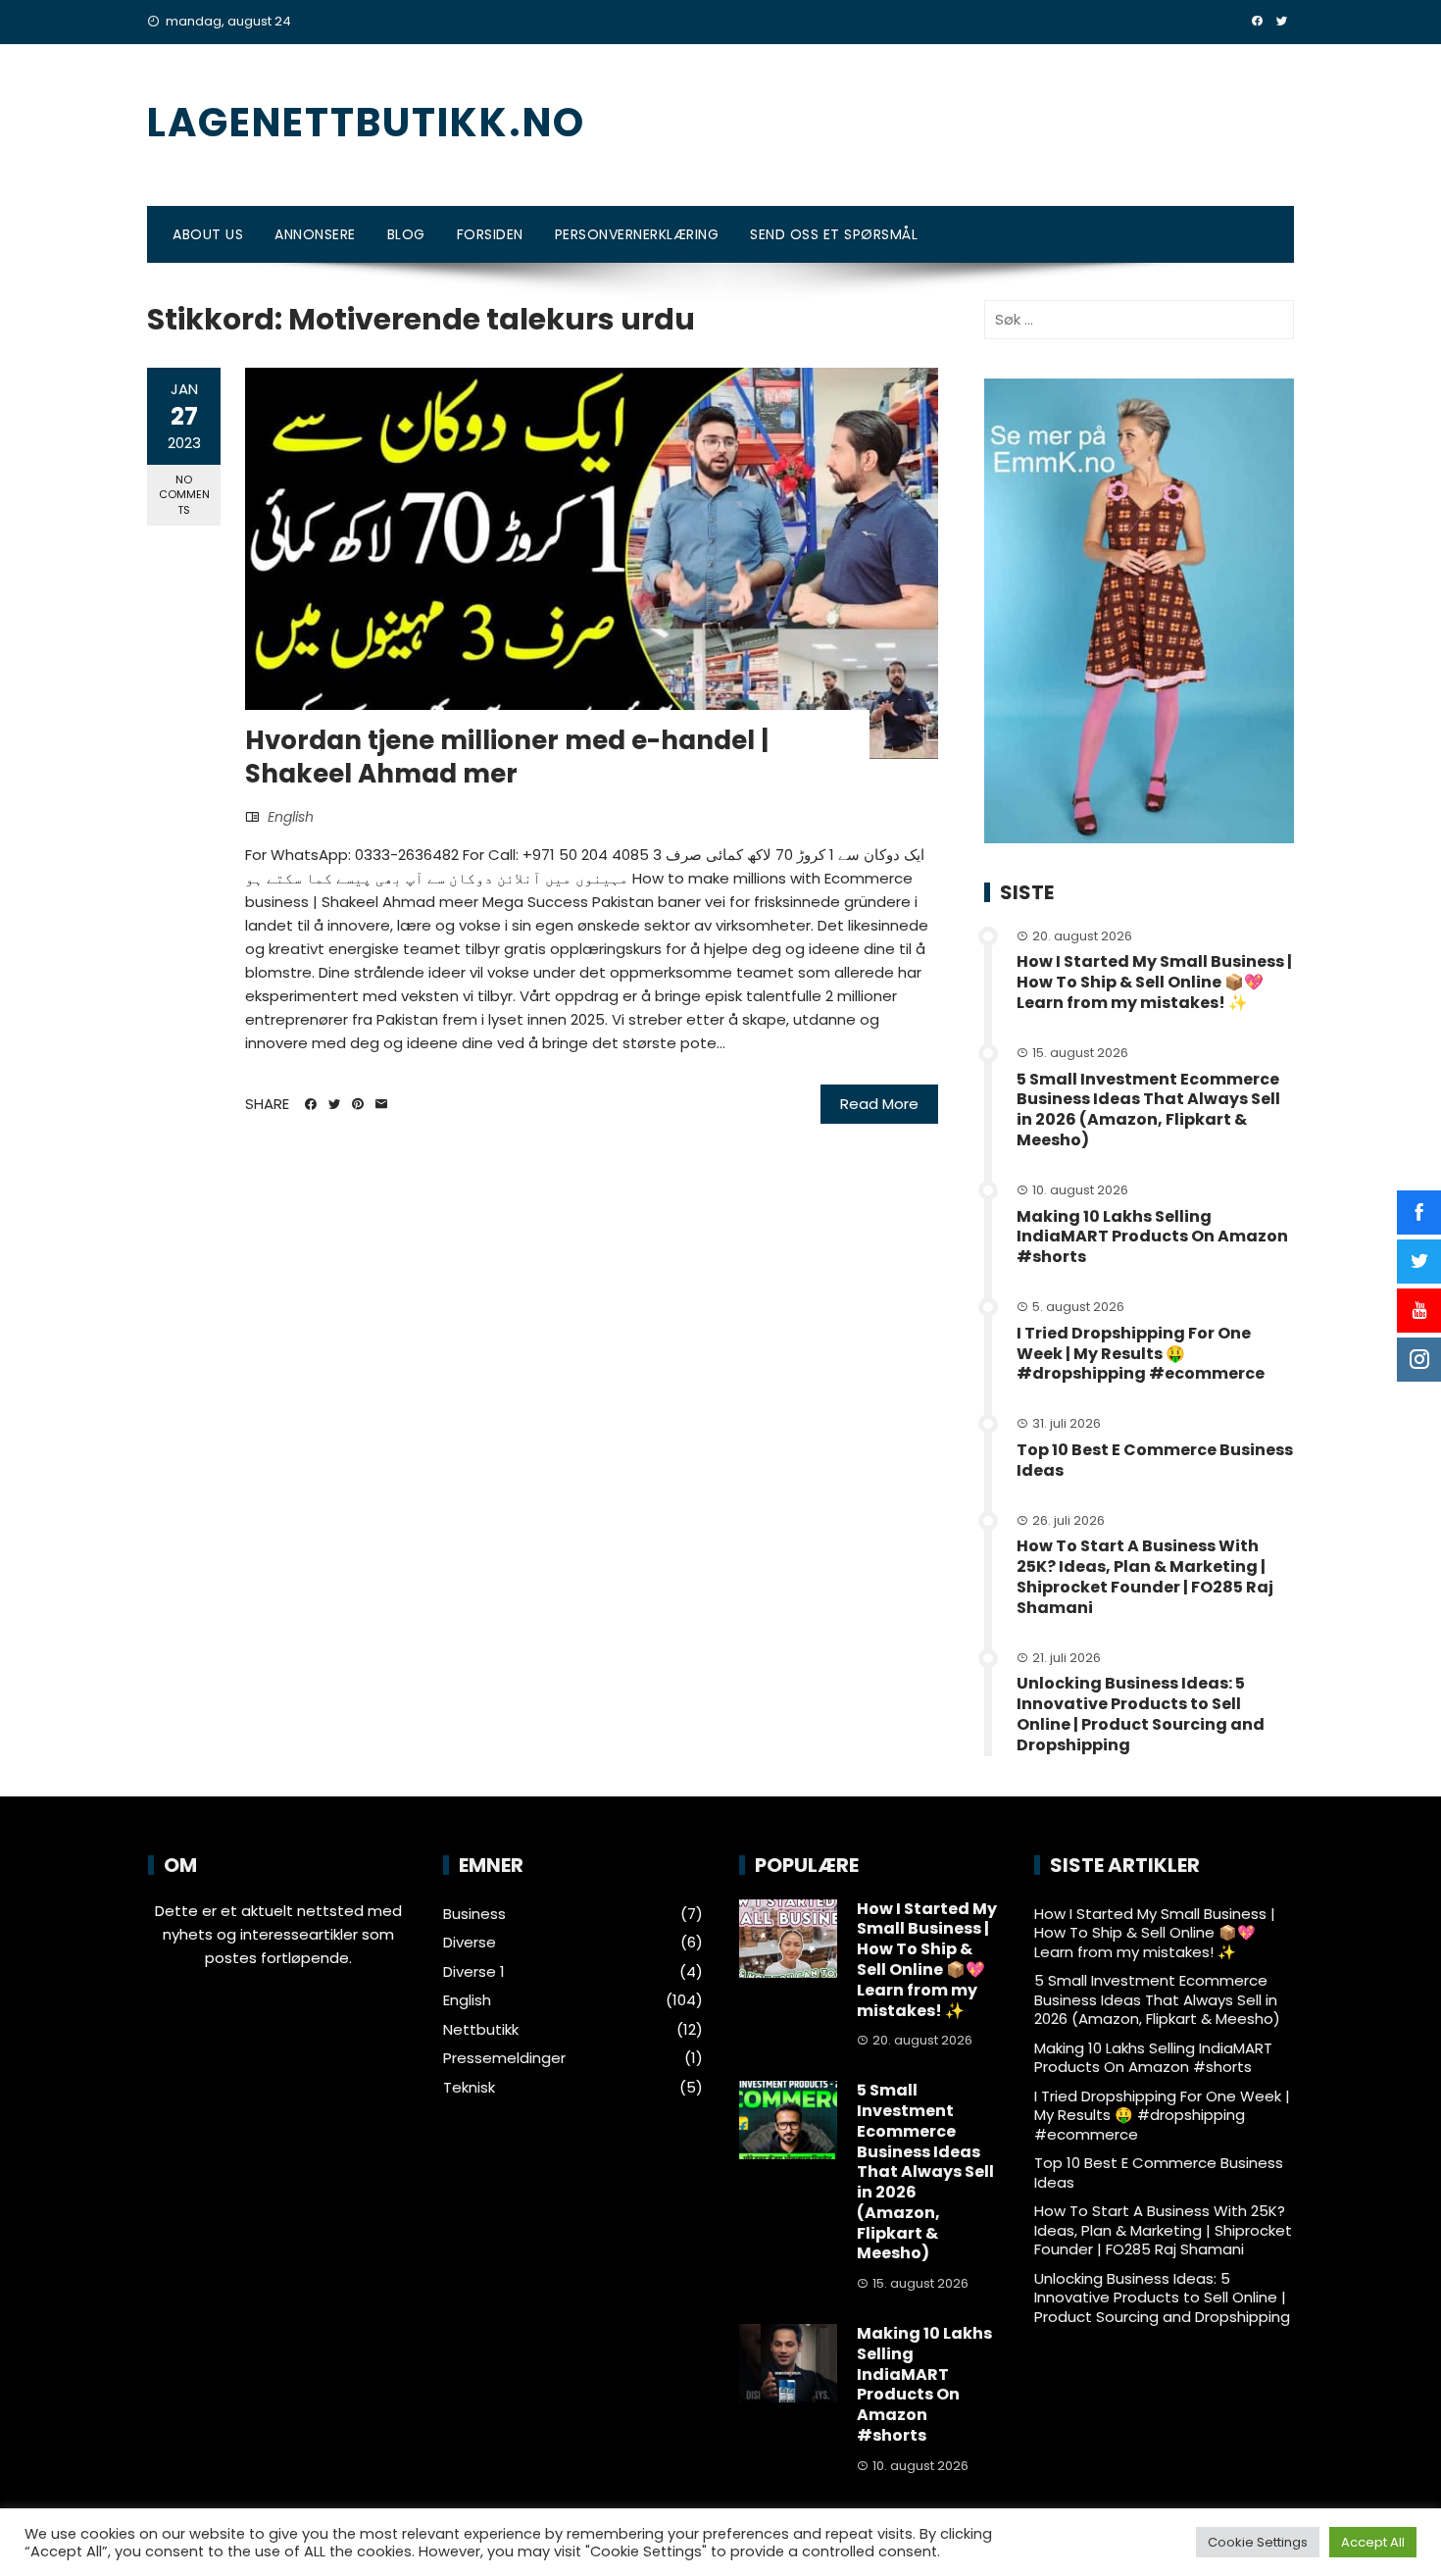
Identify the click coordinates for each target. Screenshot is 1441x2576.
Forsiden (490, 234)
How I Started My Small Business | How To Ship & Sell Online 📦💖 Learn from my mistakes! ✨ (1154, 982)
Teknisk (469, 2088)
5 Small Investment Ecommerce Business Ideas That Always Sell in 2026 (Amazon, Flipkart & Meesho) (1148, 1110)
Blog (406, 234)
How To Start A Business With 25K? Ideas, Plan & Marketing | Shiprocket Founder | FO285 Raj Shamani (1145, 1576)
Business (474, 1914)
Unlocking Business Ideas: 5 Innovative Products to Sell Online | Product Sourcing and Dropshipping (1141, 1714)
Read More (879, 1104)
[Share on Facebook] (311, 1104)
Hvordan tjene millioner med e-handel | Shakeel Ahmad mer (507, 757)
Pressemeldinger (504, 2058)
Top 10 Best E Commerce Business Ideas (1155, 1460)
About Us (208, 234)
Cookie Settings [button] (1258, 2542)
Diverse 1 (474, 1972)
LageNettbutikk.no (366, 123)
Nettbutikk (481, 2030)
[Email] (381, 1104)
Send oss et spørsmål (834, 234)
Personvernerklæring (637, 234)
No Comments (184, 495)
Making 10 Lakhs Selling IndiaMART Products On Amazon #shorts (1152, 1237)
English (291, 817)
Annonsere (315, 234)
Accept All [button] (1373, 2542)
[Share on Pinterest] (358, 1104)
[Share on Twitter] (334, 1104)
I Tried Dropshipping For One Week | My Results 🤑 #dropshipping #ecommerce (1141, 1354)
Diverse (470, 1943)
